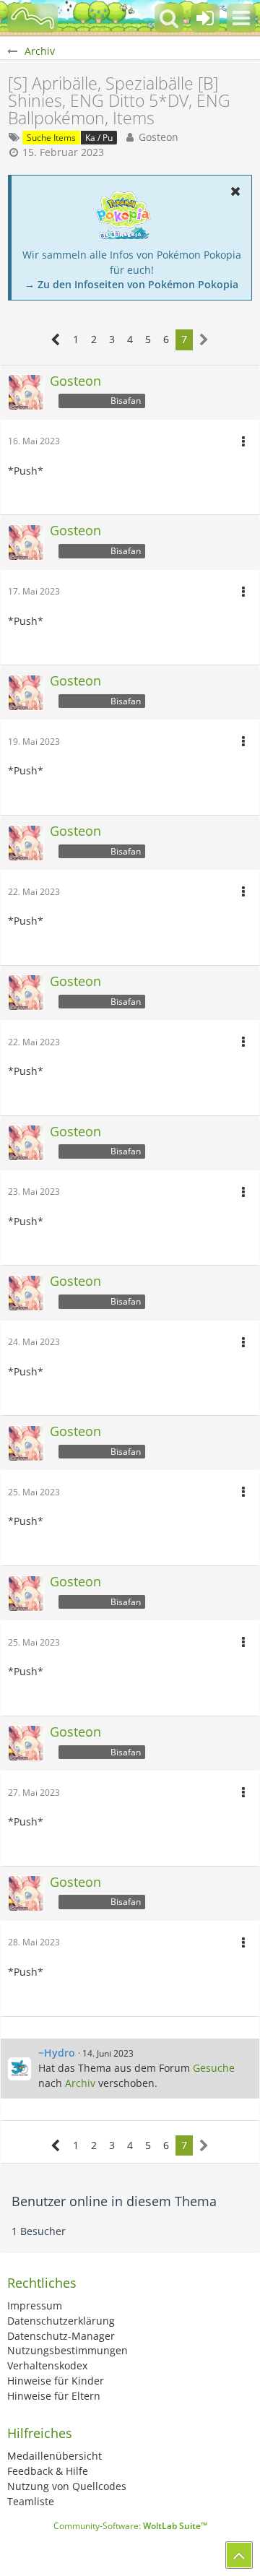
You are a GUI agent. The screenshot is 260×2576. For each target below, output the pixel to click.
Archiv (80, 2083)
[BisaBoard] (32, 18)
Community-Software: (130, 2526)
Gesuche (214, 2068)
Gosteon (159, 137)
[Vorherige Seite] (56, 340)
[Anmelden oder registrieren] (205, 18)
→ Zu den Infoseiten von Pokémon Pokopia (131, 284)
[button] (241, 18)
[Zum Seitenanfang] (239, 2555)
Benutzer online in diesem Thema (114, 2201)
